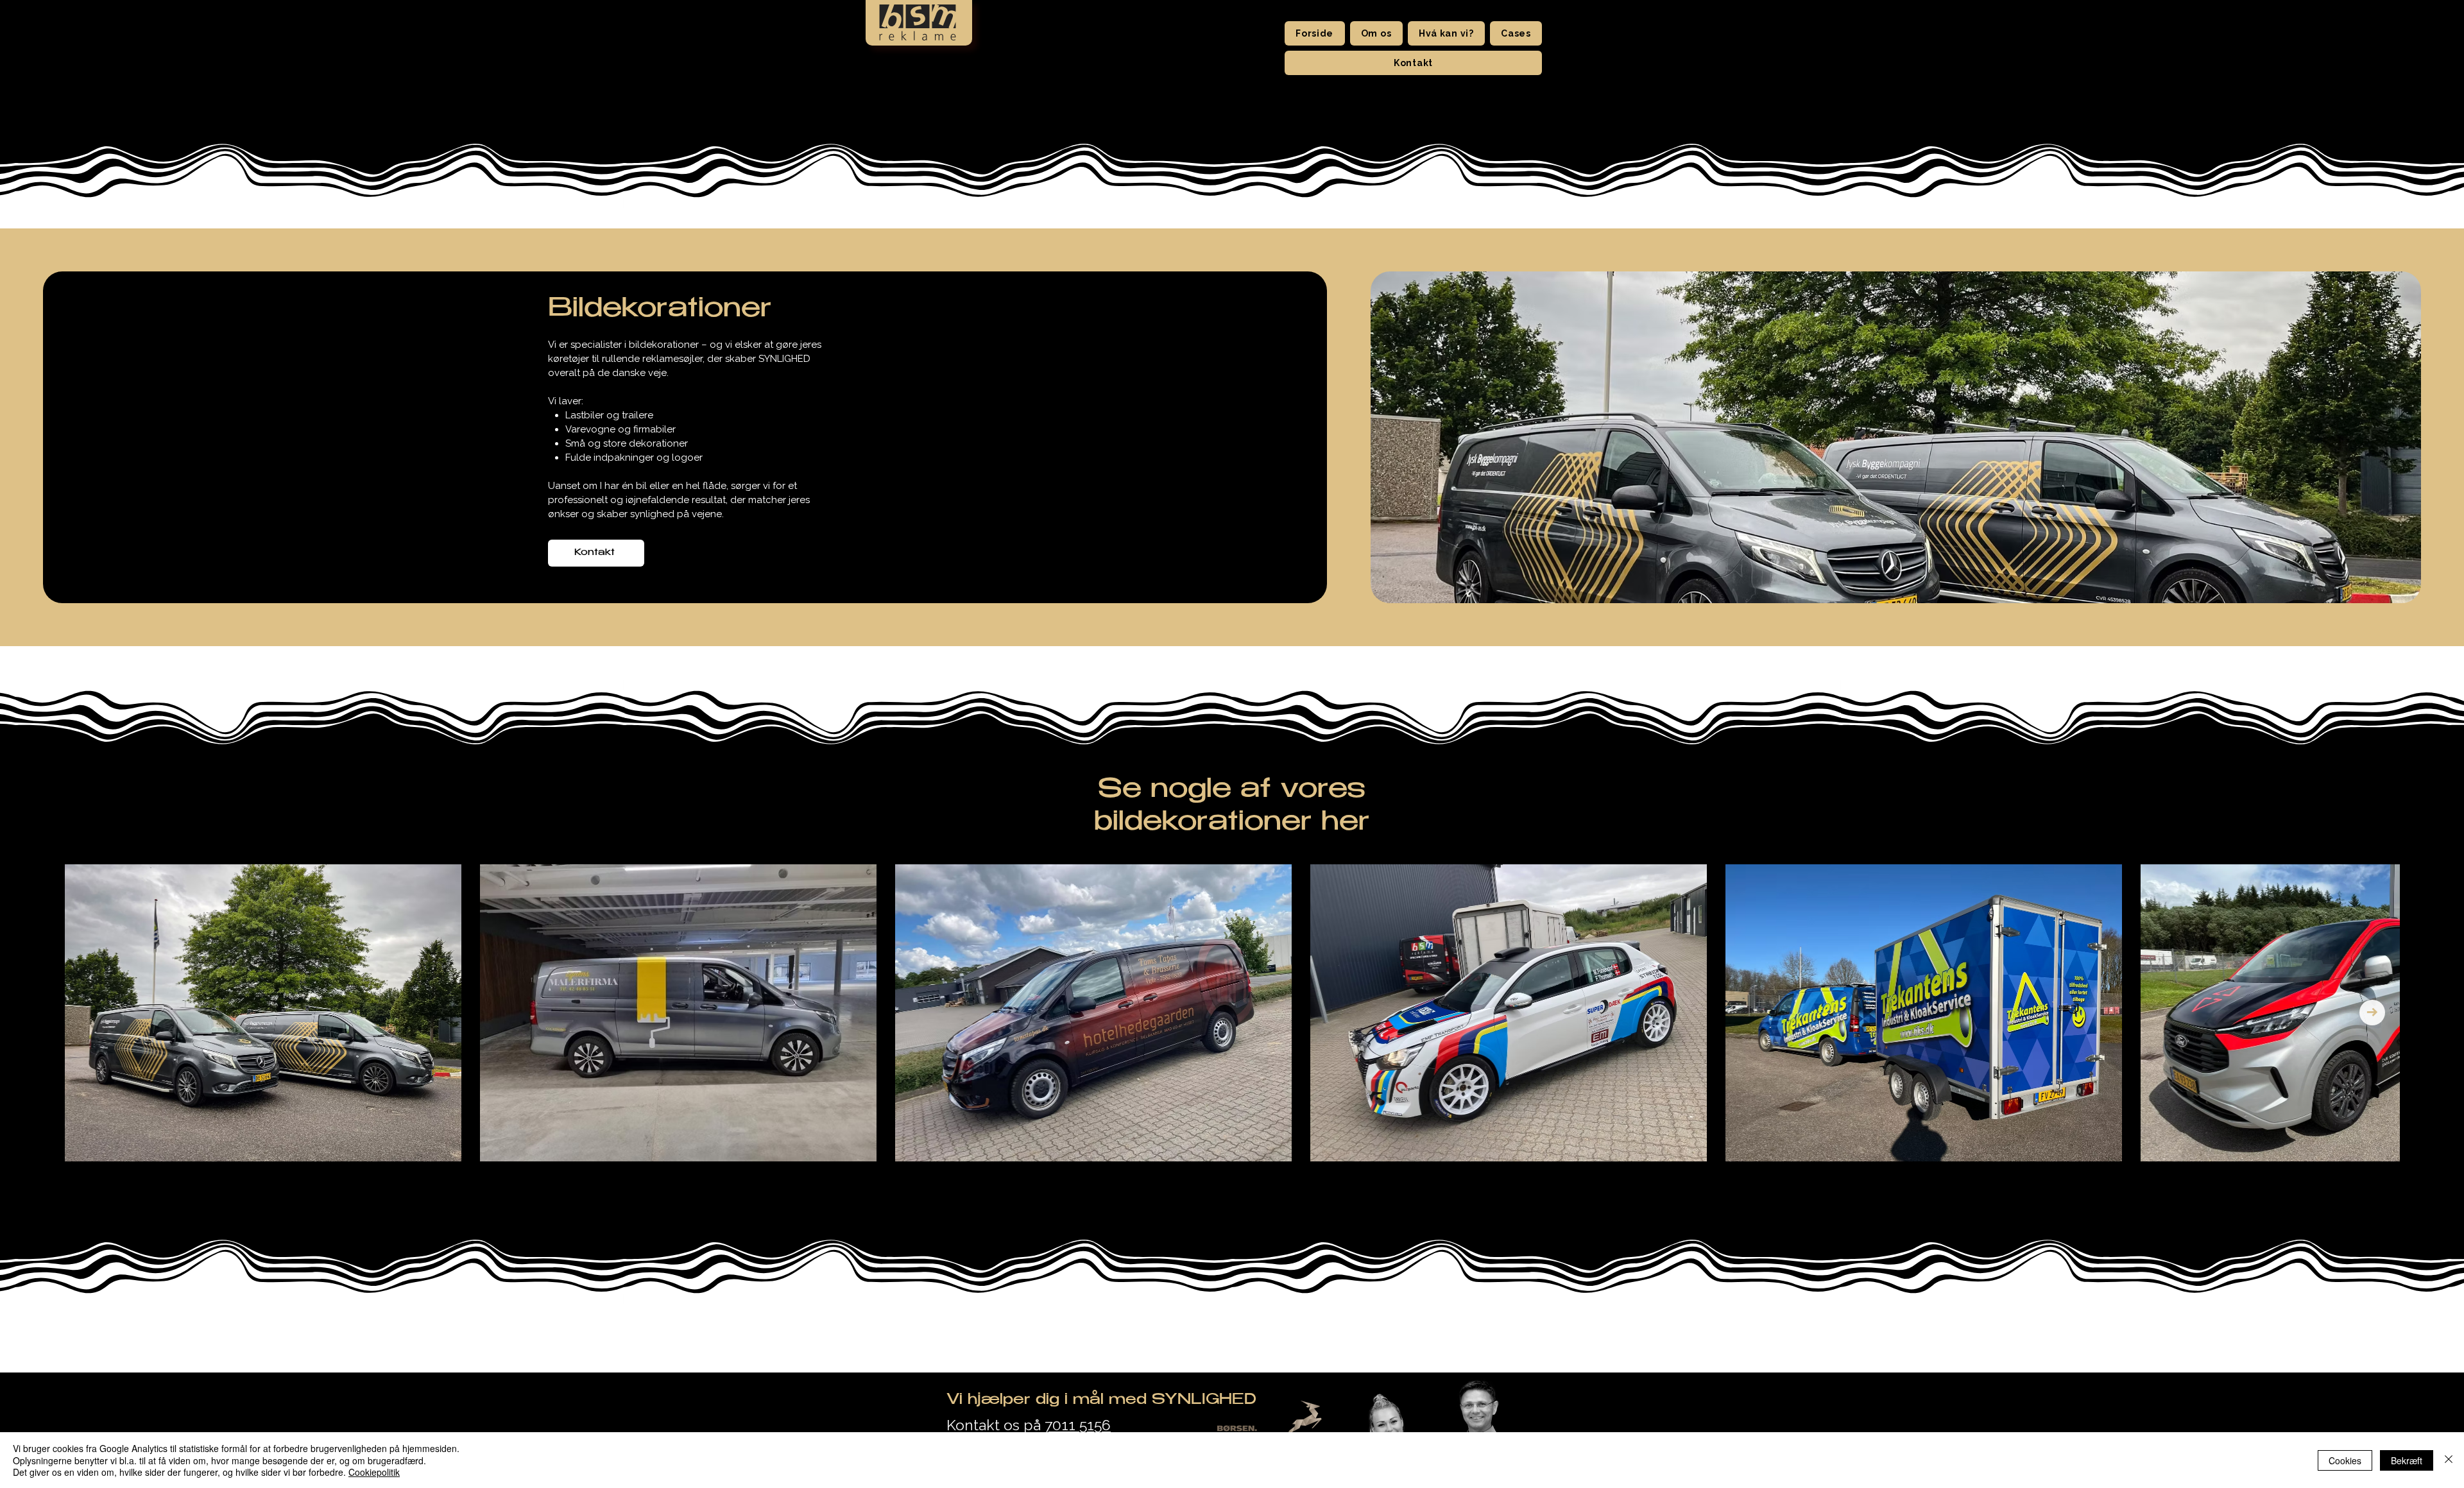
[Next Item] (2372, 1013)
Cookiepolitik (374, 1472)
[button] (1376, 33)
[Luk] (2449, 1460)
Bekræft (2407, 1460)
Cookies (2345, 1460)
